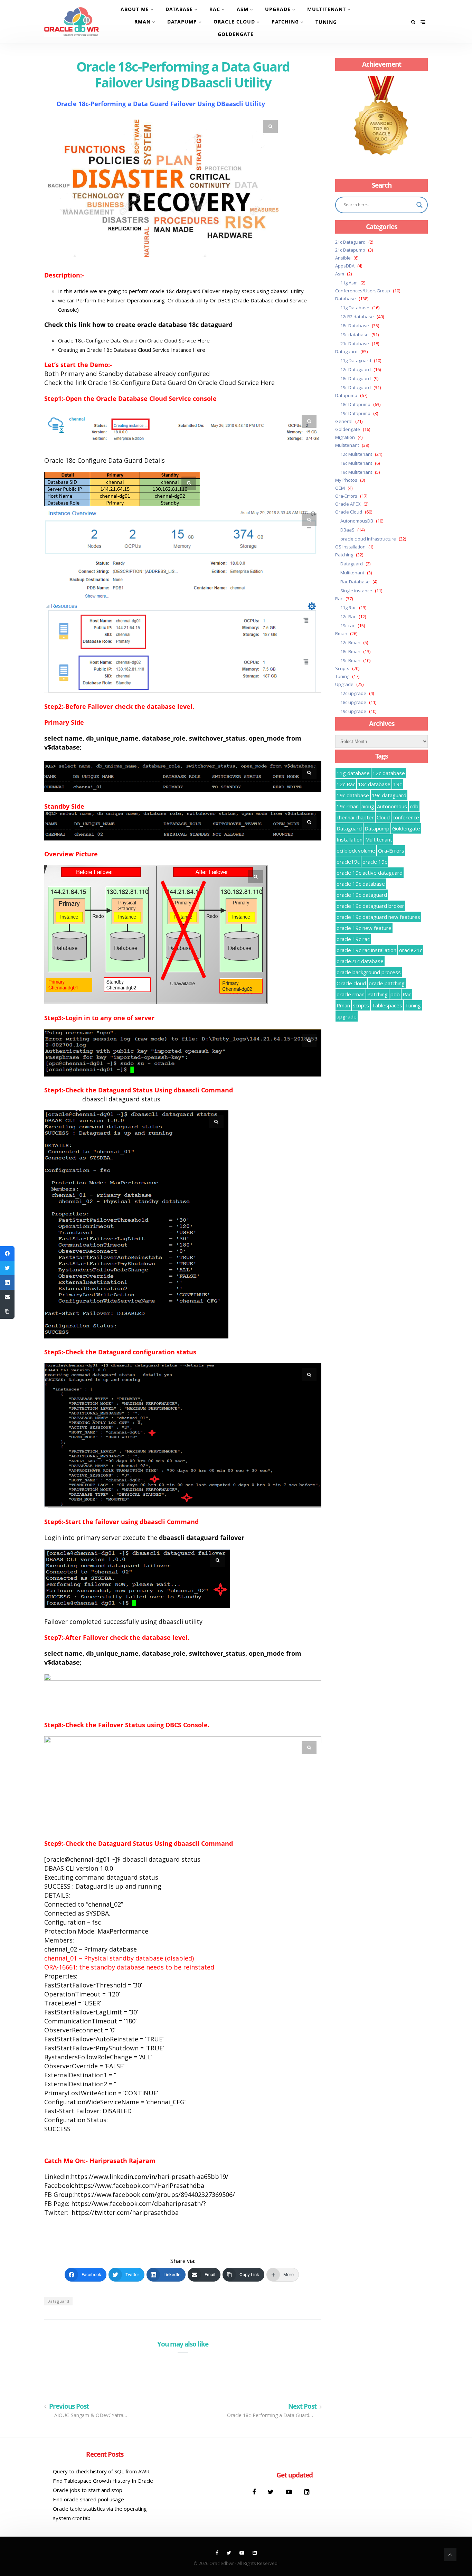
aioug (368, 806)
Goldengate (236, 34)
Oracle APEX (348, 504)
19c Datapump (355, 413)
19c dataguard (389, 795)
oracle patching (387, 983)
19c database (355, 335)
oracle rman (351, 994)
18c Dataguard (356, 378)
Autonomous (392, 806)
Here (204, 340)
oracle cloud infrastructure (368, 539)
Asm (243, 9)
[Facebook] (255, 2492)
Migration (345, 437)
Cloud (383, 817)
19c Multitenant (356, 472)
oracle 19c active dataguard (370, 873)
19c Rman (350, 660)
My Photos (346, 480)
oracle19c (348, 862)
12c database (389, 773)
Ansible (343, 258)
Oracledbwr (222, 2563)
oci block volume (356, 850)
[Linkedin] (307, 2492)
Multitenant (327, 9)
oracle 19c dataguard (362, 895)
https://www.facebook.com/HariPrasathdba (139, 2185)
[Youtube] (290, 2492)
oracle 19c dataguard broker (370, 906)
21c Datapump (350, 250)
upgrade (347, 1016)
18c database (374, 784)
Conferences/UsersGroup (363, 291)
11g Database (355, 308)
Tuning (326, 22)
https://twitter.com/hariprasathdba (125, 2212)
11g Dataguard (356, 360)
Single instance (356, 591)
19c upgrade (353, 711)
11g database (353, 773)
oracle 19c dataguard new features (378, 917)
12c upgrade (353, 693)
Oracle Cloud (234, 22)
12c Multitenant (356, 454)
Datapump (182, 22)
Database (179, 9)
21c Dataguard (350, 242)
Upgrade (278, 9)
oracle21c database (360, 961)
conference (406, 817)
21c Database (355, 344)
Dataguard (58, 2301)
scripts (361, 1005)
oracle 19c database (361, 884)
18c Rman (350, 651)
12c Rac (348, 617)
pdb (395, 994)
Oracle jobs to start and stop (88, 2490)
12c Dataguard (356, 369)
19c (398, 784)
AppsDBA (345, 266)
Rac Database (355, 582)
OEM (340, 488)
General (344, 421)
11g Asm (349, 283)
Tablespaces (387, 1005)
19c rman (348, 806)
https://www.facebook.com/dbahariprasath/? (139, 2203)
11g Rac (348, 608)
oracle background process (369, 972)
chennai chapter (355, 817)
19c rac (348, 626)
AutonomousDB (357, 521)
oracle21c (411, 950)
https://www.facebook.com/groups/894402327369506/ (154, 2194)
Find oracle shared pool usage (88, 2499)
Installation (350, 839)
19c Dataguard (356, 387)
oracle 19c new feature (364, 928)
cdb (414, 806)
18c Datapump (355, 404)
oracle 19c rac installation (366, 950)
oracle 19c (375, 862)
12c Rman (350, 642)
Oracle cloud (351, 983)
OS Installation (350, 547)
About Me (135, 9)
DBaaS (347, 530)
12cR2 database (357, 317)
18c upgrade (353, 702)
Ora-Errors (346, 496)
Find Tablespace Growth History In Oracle (103, 2481)
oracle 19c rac (353, 939)
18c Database (355, 326)
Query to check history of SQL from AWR (101, 2471)
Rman (143, 22)
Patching (285, 22)
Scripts (342, 668)
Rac (215, 9)
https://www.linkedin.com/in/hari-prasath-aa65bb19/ (150, 2177)
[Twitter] (272, 2492)
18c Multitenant (356, 463)
